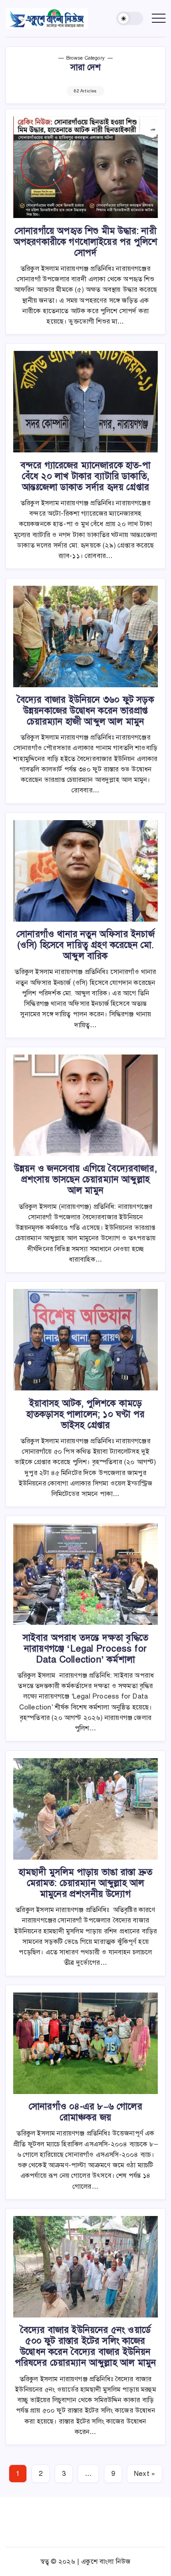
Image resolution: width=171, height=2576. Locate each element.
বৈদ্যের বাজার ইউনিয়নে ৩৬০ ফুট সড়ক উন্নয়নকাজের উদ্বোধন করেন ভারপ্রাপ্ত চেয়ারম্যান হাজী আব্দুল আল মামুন (85, 711)
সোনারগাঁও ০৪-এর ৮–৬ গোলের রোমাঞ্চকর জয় (85, 2112)
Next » (145, 2474)
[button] (130, 18)
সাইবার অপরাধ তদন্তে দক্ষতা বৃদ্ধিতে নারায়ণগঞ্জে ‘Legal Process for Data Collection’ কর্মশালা (85, 1649)
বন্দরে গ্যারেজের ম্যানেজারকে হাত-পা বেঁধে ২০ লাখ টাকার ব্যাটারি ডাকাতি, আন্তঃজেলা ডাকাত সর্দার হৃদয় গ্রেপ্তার (85, 476)
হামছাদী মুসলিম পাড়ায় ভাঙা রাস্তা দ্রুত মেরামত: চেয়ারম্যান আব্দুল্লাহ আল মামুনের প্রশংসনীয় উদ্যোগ (85, 1883)
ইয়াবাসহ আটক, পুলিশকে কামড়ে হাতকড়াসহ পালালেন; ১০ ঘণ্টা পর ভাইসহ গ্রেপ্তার (85, 1414)
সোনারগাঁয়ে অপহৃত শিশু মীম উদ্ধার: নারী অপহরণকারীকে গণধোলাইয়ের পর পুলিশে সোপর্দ (86, 242)
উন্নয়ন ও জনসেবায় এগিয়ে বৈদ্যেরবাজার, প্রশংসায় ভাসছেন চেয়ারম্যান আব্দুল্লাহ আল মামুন (85, 1179)
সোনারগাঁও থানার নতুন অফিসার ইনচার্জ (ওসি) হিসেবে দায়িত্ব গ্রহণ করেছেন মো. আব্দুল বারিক (85, 945)
